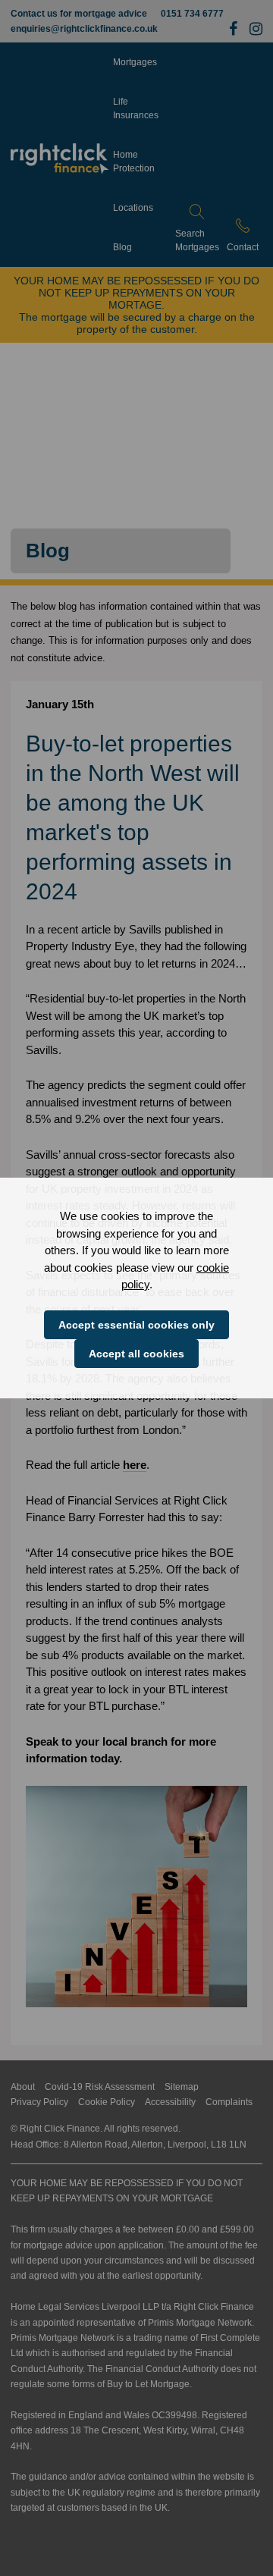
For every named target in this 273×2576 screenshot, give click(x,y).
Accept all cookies (136, 1354)
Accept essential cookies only (136, 1325)
